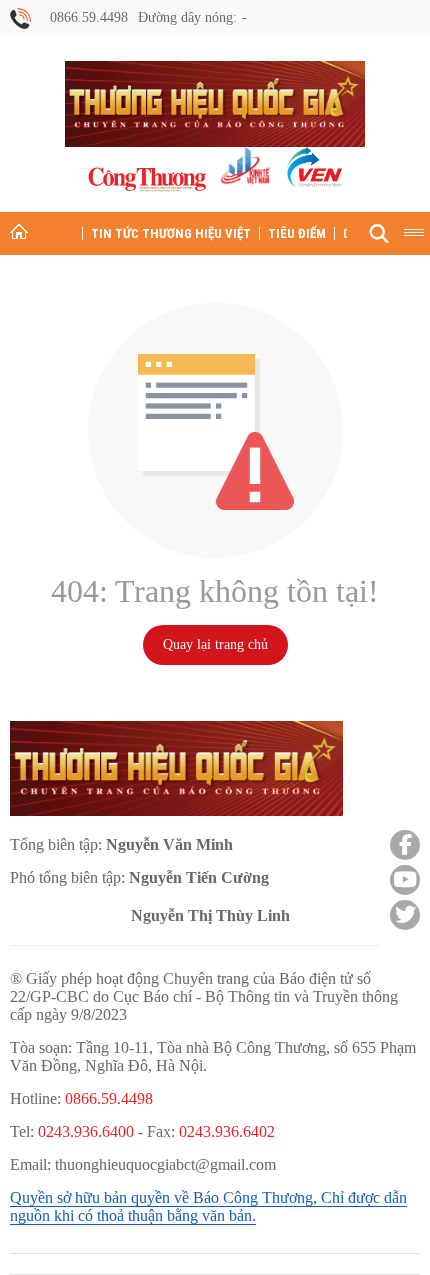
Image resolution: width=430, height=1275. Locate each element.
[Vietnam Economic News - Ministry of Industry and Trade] (313, 169)
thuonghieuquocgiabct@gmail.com (165, 1164)
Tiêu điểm (297, 233)
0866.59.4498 (89, 17)
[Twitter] (405, 915)
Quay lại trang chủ (215, 644)
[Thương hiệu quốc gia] (215, 104)
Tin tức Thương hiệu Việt (171, 233)
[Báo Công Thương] (147, 179)
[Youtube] (405, 880)
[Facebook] (405, 845)
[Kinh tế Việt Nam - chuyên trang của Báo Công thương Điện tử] (244, 169)
